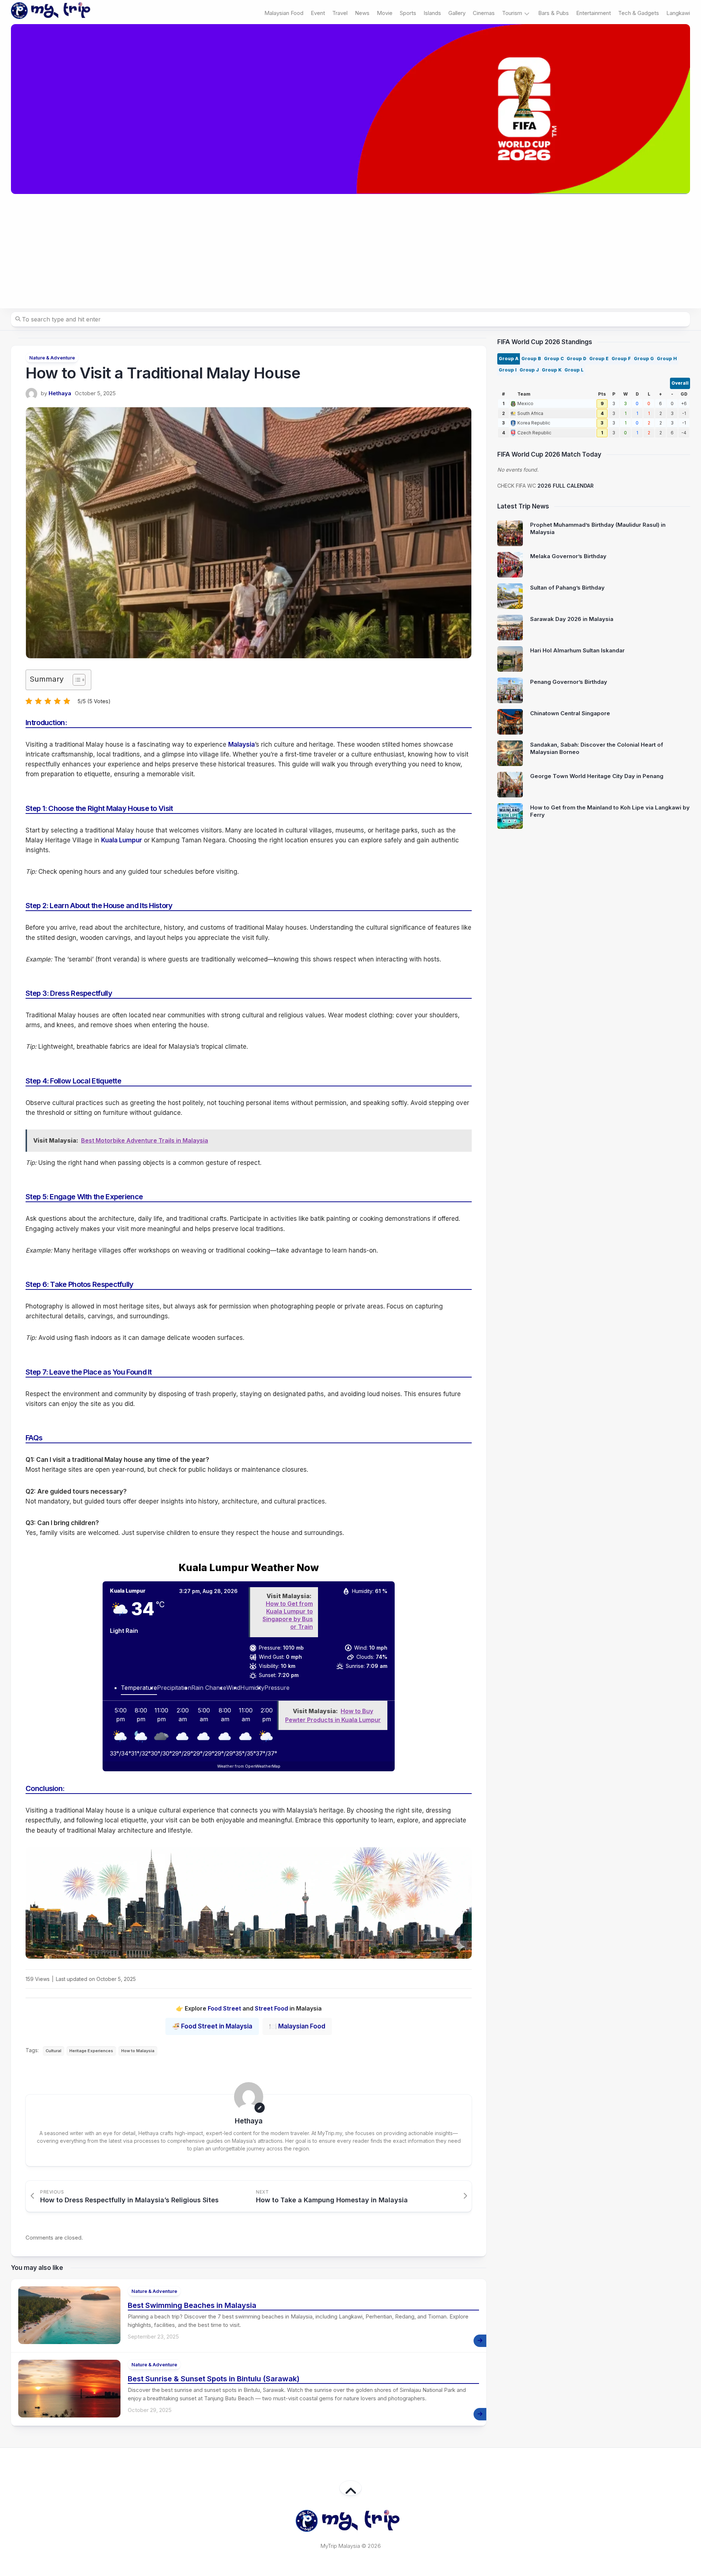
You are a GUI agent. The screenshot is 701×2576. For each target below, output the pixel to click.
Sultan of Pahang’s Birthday (567, 588)
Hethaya (60, 393)
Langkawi (678, 13)
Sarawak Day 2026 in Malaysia (572, 619)
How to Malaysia (138, 2051)
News (362, 13)
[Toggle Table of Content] (75, 680)
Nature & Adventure (52, 358)
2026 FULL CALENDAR (566, 486)
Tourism (512, 13)
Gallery (457, 13)
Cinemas (484, 13)
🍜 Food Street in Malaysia (212, 2026)
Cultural (53, 2051)
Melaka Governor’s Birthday (568, 556)
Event (318, 13)
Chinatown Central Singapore (570, 713)
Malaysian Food (284, 13)
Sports (408, 13)
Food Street (224, 2008)
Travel (340, 13)
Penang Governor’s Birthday (569, 682)
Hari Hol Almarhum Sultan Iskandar (577, 650)
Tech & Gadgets (639, 13)
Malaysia (242, 744)
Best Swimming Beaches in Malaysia (192, 2305)
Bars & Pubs (553, 13)
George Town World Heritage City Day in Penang (597, 776)
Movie (385, 13)
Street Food (271, 2008)
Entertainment (593, 13)
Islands (432, 13)
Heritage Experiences (91, 2051)
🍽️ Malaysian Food (297, 2026)
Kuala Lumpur (122, 840)
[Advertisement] (350, 251)
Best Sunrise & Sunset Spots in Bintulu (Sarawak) (214, 2379)
